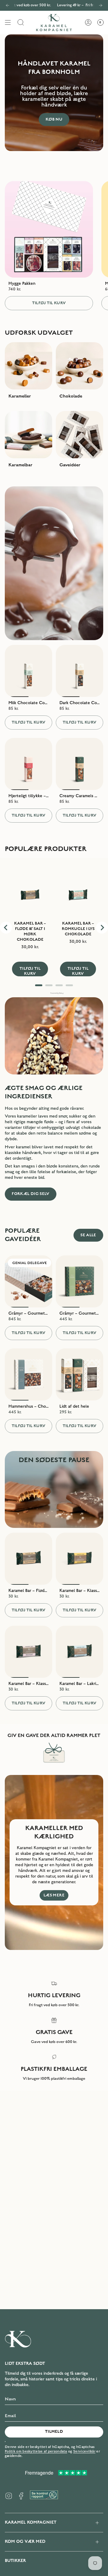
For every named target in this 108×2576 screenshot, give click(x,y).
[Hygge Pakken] (49, 229)
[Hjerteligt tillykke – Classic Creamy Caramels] (28, 764)
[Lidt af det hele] (79, 1374)
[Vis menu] (8, 23)
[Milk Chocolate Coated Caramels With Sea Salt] (28, 671)
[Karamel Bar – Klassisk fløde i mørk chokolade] (28, 1652)
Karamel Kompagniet (31, 2522)
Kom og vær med (25, 2541)
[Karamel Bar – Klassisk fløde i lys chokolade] (79, 1559)
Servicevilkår (84, 2451)
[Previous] (7, 5)
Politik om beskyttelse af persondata (36, 2451)
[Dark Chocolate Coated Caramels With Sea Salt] (79, 671)
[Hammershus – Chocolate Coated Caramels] (28, 1374)
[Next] (100, 5)
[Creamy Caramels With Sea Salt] (79, 764)
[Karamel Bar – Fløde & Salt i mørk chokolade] (28, 1559)
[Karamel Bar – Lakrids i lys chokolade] (79, 1652)
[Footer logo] (18, 2339)
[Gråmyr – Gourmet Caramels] (79, 1281)
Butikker (15, 2561)
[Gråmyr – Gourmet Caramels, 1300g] (28, 1281)
